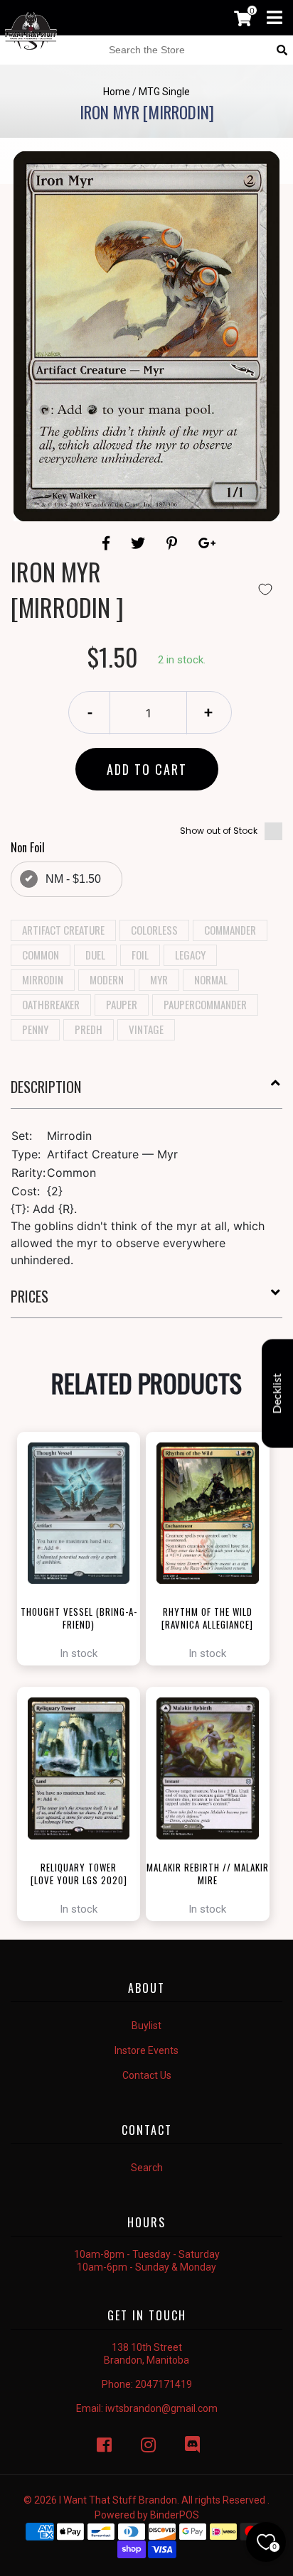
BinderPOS (175, 2515)
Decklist (277, 1393)
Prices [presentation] (30, 1296)
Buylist (146, 2026)
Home (117, 92)
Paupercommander (205, 1004)
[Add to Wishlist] (265, 589)
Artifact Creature (63, 930)
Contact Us (147, 2075)
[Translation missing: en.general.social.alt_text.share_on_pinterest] (174, 543)
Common (41, 955)
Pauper (122, 1004)
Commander (230, 930)
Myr (159, 979)
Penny (35, 1029)
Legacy (190, 955)
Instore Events (146, 2050)
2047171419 (164, 2384)
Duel (95, 955)
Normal (211, 979)
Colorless (154, 930)
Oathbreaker (51, 1004)
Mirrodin (43, 979)
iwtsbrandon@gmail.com (161, 2408)
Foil (140, 955)
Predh (89, 1029)
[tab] (146, 1092)
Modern (107, 979)
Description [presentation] (46, 1087)
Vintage (146, 1029)
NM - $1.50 (73, 879)
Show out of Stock (219, 831)
